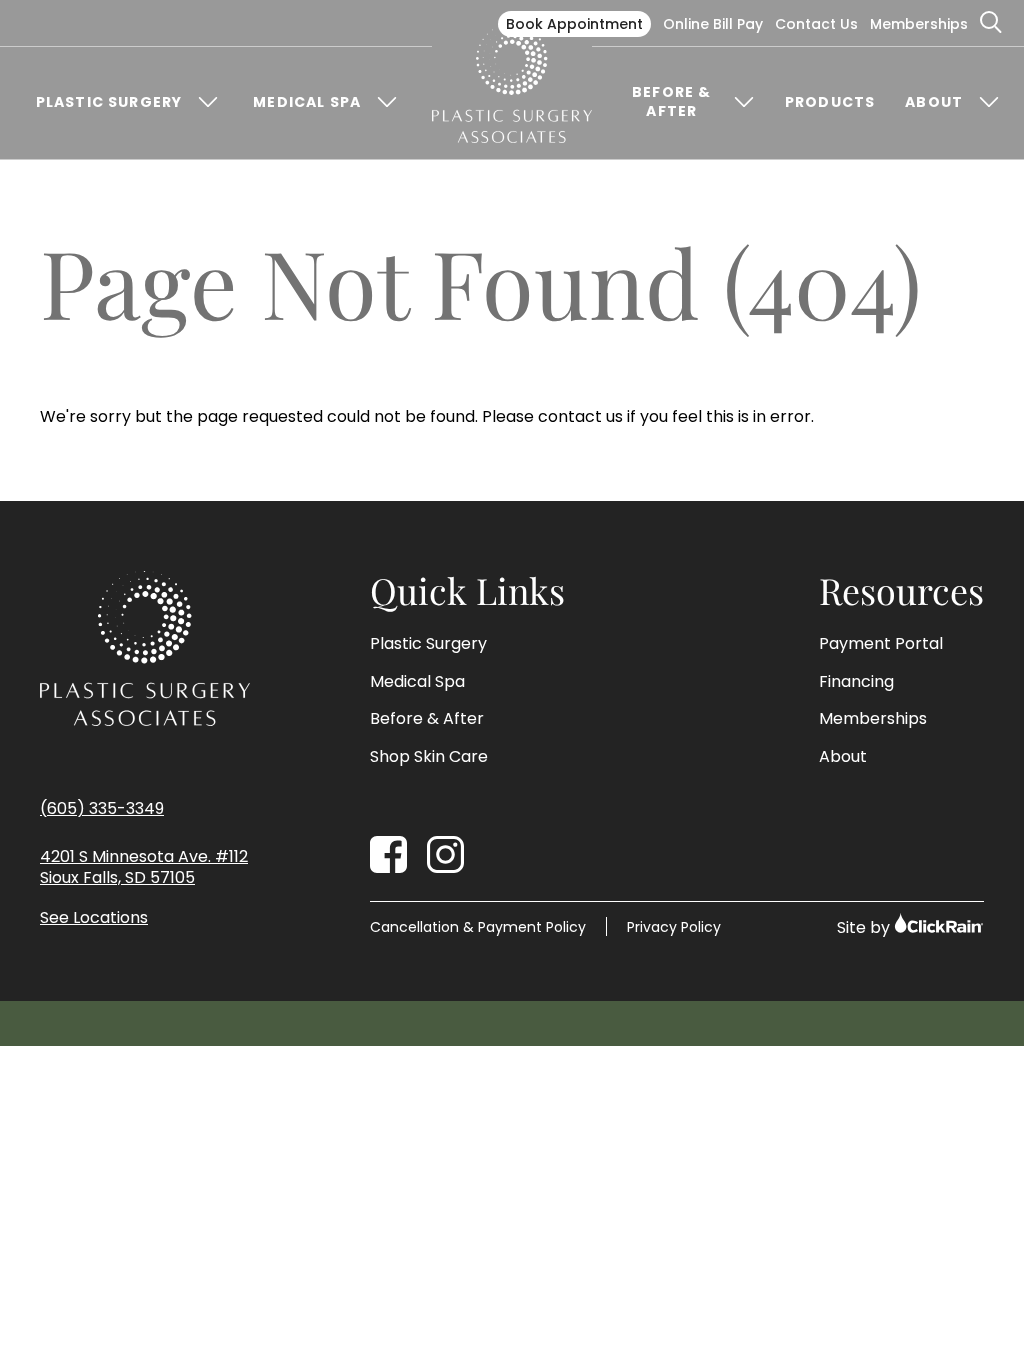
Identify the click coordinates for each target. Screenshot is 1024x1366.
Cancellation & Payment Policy (478, 927)
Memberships (919, 24)
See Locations (94, 918)
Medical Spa (307, 102)
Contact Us (816, 24)
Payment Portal (881, 644)
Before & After (671, 102)
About (934, 102)
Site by (865, 927)
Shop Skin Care (429, 757)
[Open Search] (992, 23)
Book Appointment (574, 24)
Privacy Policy (674, 927)
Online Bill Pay (713, 24)
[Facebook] (388, 854)
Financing (856, 682)
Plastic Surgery (109, 102)
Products (830, 102)
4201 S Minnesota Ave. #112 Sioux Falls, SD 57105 (144, 868)
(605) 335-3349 (102, 808)
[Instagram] (445, 854)
